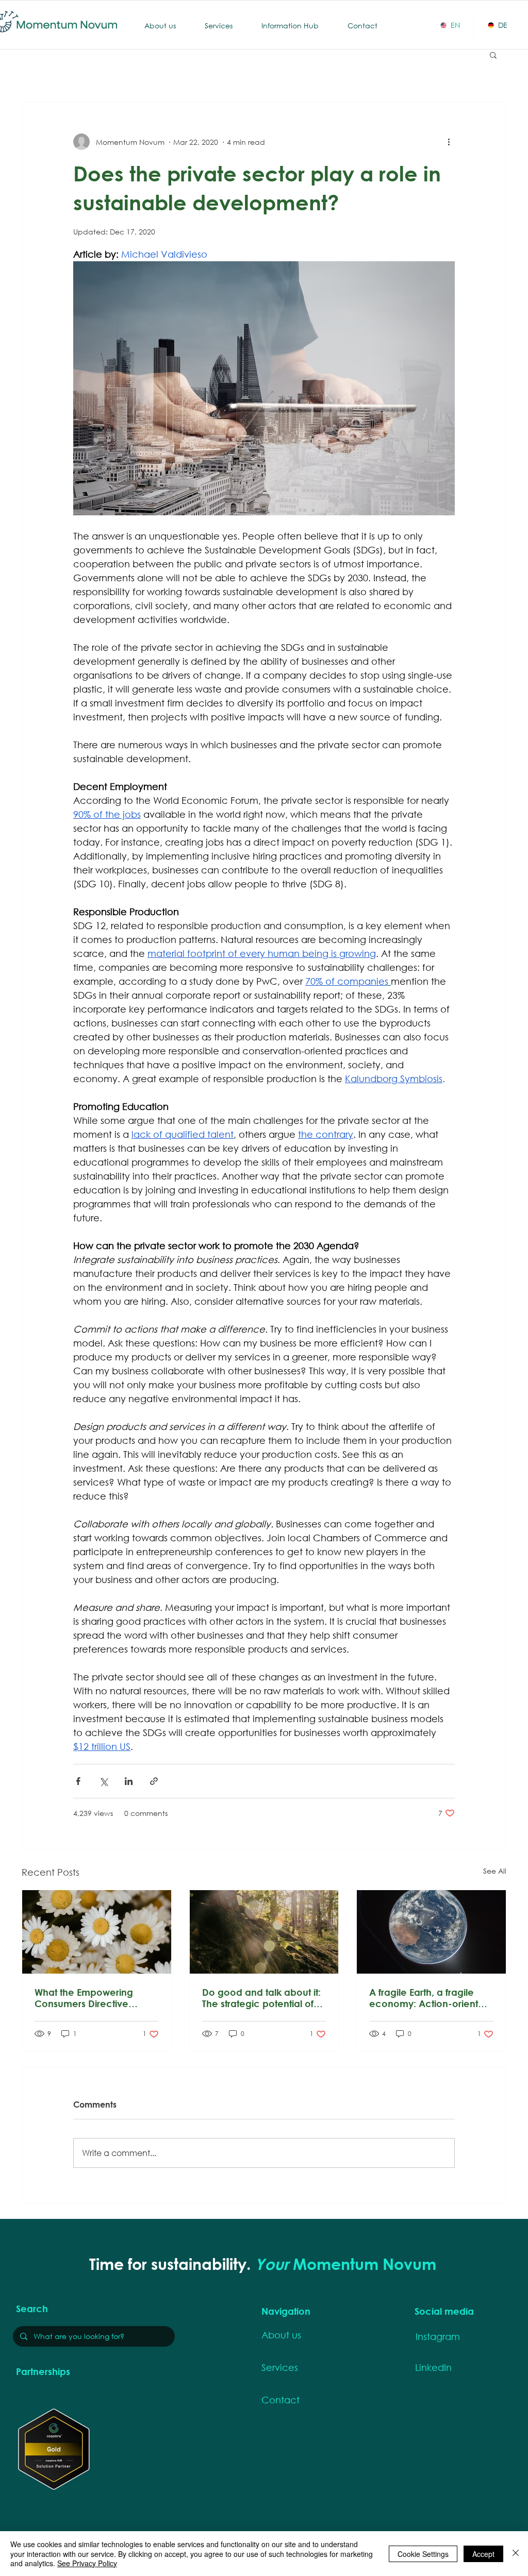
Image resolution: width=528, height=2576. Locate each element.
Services (280, 2367)
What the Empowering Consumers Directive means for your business (89, 1998)
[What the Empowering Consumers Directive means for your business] (97, 1932)
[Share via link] (154, 1781)
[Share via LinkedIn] (129, 1781)
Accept (483, 2554)
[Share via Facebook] (78, 1781)
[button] (493, 55)
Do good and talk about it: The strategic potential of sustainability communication (261, 1998)
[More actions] (449, 142)
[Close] (516, 2554)
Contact (280, 2400)
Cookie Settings (423, 2554)
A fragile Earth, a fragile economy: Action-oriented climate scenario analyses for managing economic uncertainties (430, 1998)
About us (281, 2335)
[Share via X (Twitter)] (103, 1781)
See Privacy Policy (87, 2563)
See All (495, 1871)
